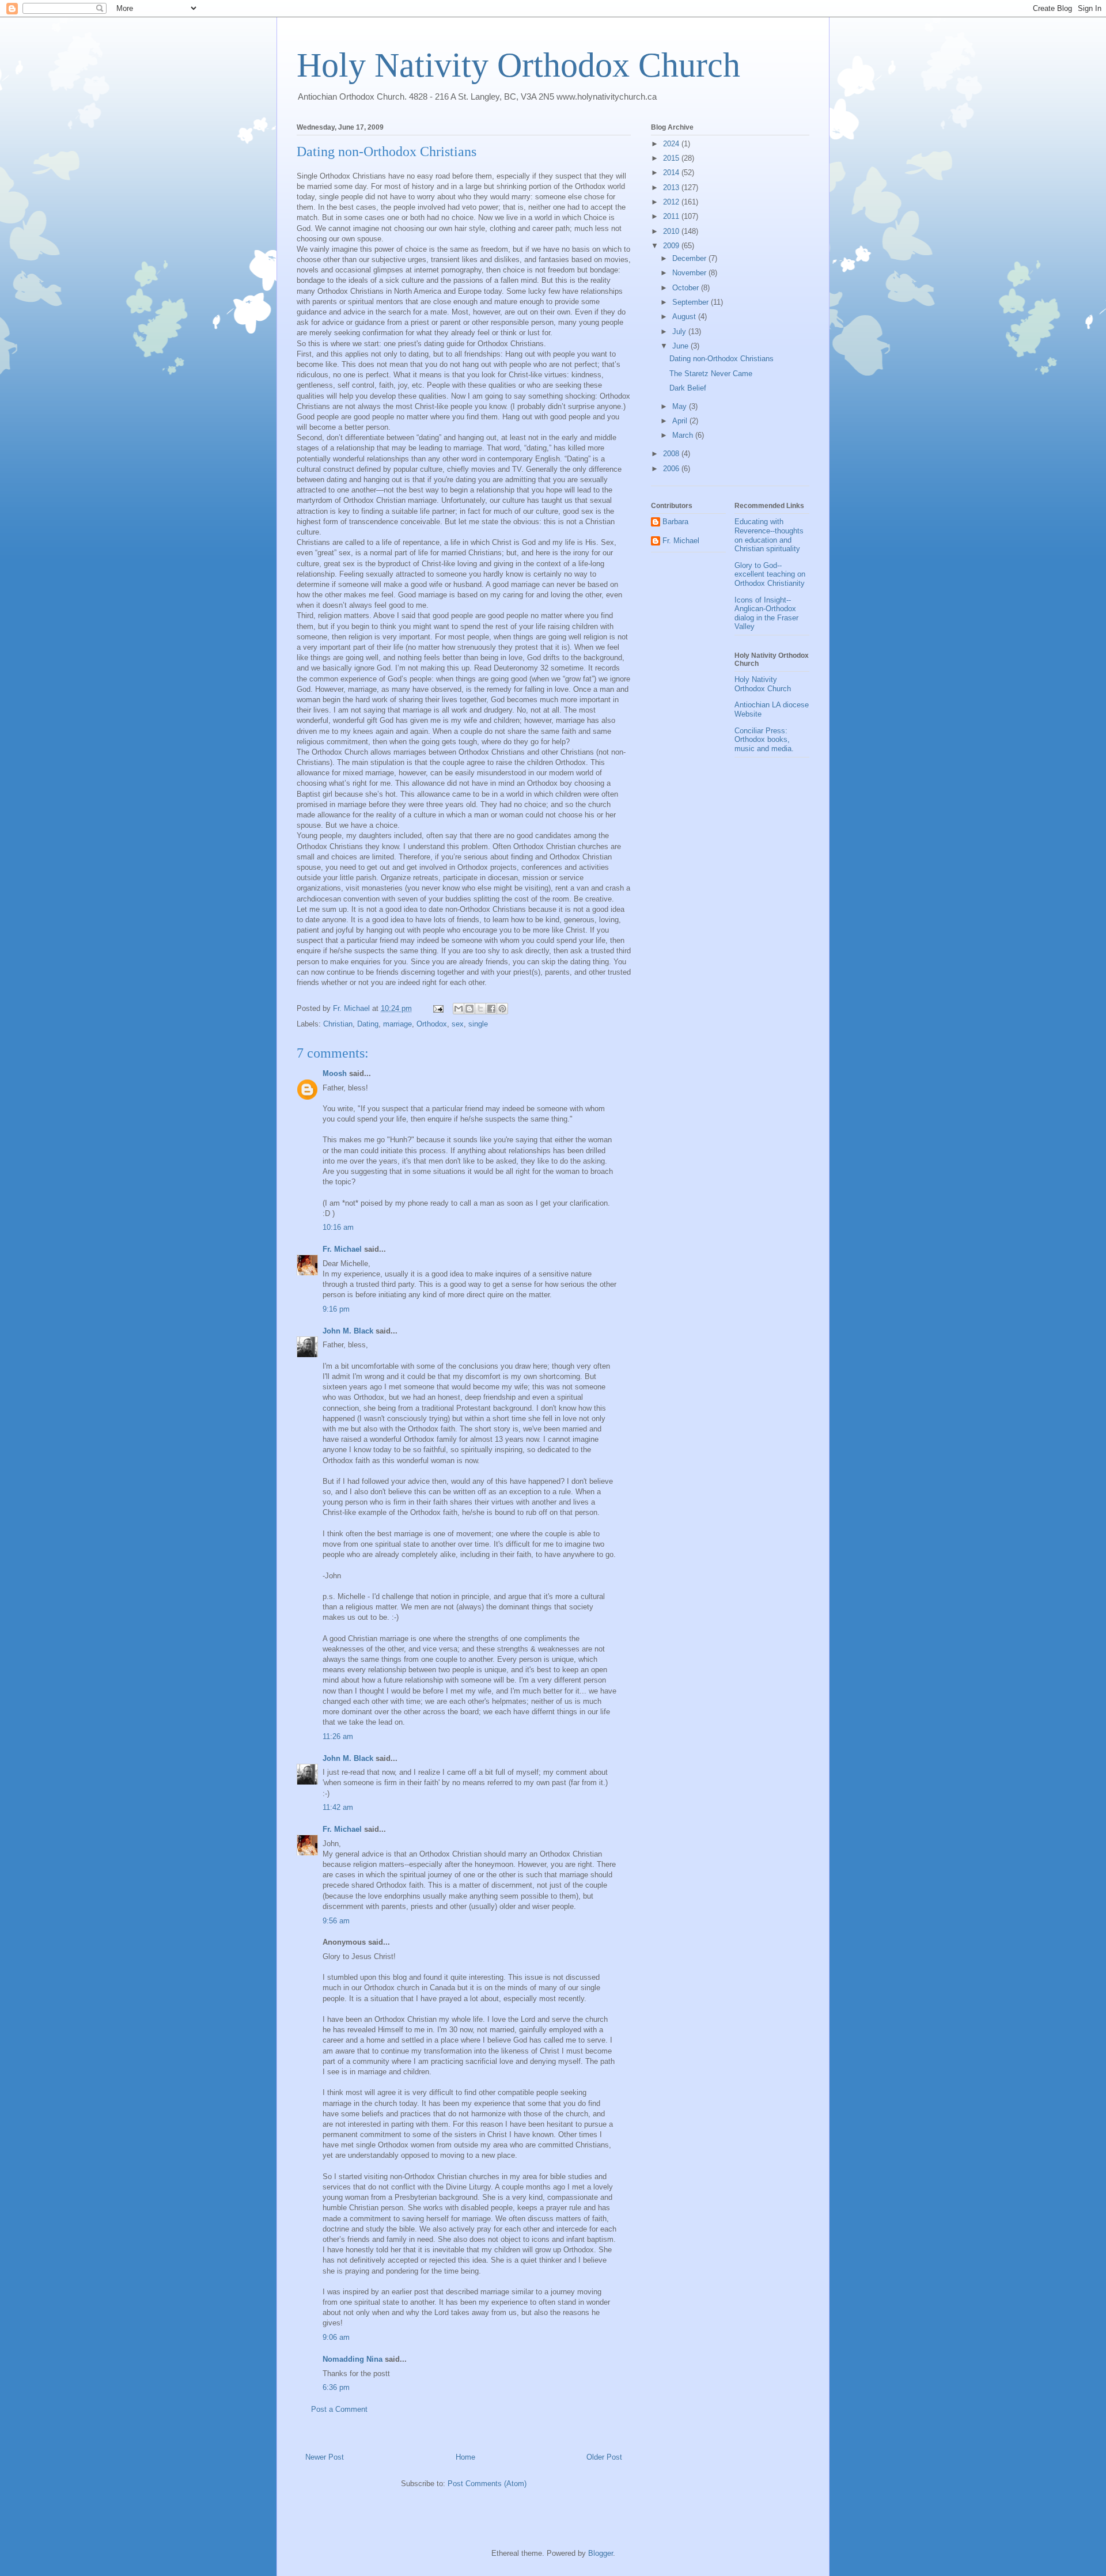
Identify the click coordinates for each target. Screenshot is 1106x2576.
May (681, 406)
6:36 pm (336, 2387)
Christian (338, 1024)
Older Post (604, 2457)
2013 (672, 187)
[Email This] (459, 1009)
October (687, 288)
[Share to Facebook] (491, 1009)
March (684, 435)
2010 (672, 231)
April (681, 421)
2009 (672, 246)
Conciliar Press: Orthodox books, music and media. (764, 740)
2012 (672, 202)
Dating (368, 1024)
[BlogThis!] (469, 1009)
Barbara (675, 522)
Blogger (601, 2553)
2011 (672, 216)
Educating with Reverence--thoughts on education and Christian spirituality (769, 535)
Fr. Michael (342, 1249)
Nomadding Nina (353, 2359)
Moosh (335, 1073)
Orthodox (432, 1024)
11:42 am (338, 1807)
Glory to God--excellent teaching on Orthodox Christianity (770, 574)
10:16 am (338, 1227)
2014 (672, 173)
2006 (672, 469)
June (681, 346)
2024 (672, 144)
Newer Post (325, 2457)
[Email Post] (438, 1008)
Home (465, 2457)
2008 (672, 454)
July (680, 332)
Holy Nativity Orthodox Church (518, 65)
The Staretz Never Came (711, 374)
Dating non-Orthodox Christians (721, 359)
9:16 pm (336, 1309)
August (685, 317)
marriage (397, 1024)
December (690, 258)
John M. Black (348, 1331)
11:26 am (338, 1736)
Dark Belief (688, 388)
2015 (672, 158)
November (690, 273)
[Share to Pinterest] (502, 1009)
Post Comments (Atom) (487, 2484)
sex (458, 1024)
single (478, 1024)
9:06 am (336, 2337)
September (692, 302)
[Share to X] (480, 1009)
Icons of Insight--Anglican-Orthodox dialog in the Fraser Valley (766, 613)
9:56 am (336, 1921)
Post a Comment (339, 2409)
